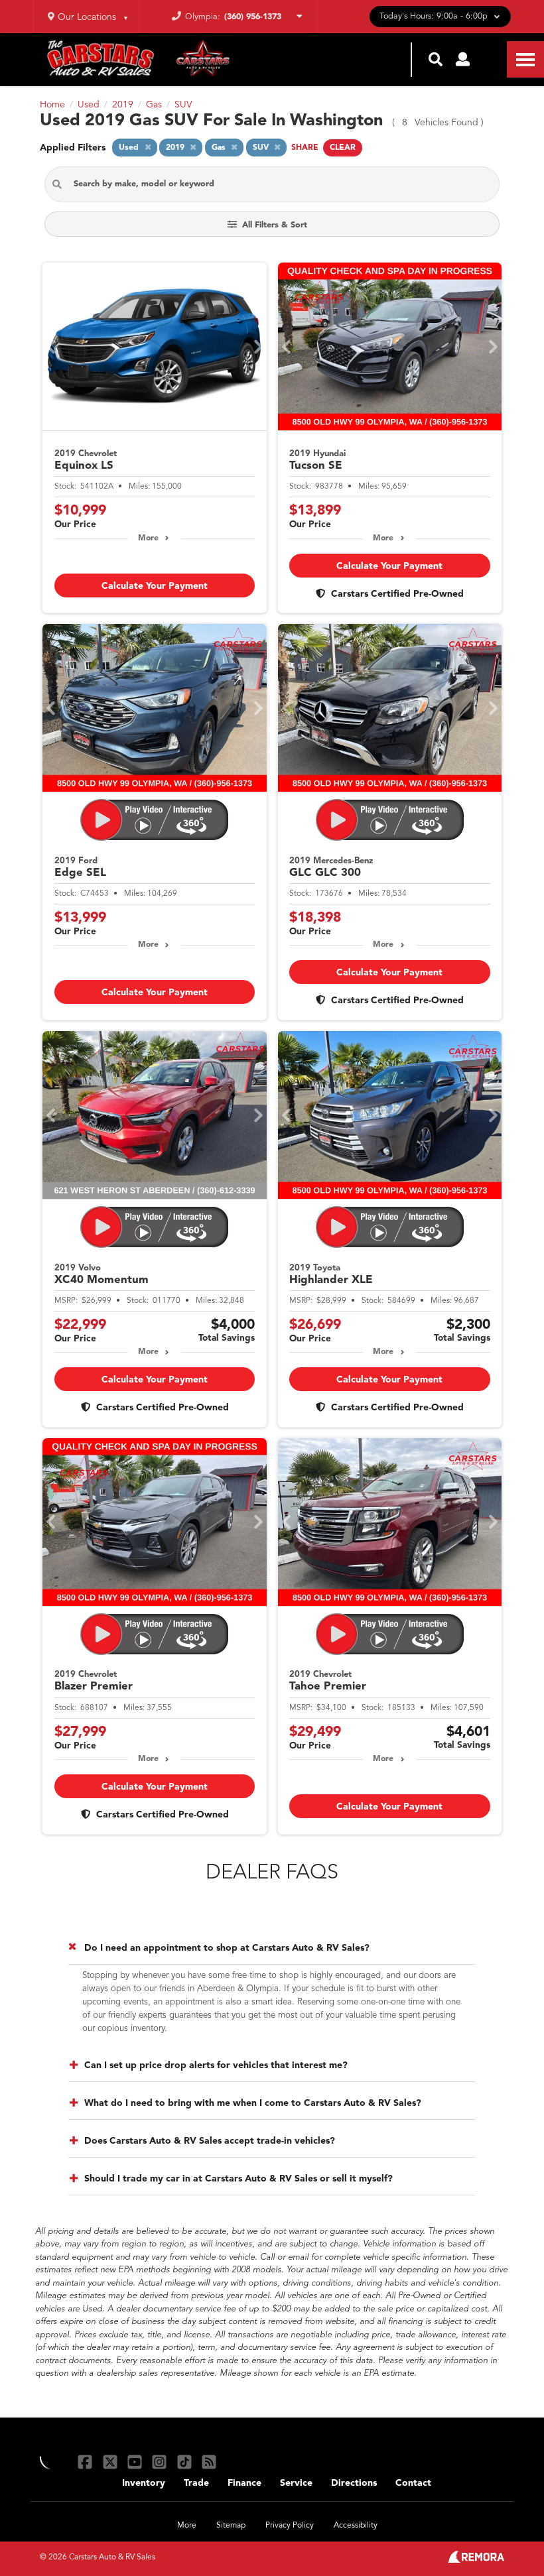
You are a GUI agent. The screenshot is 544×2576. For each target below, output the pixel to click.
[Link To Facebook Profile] (87, 2462)
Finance (244, 2483)
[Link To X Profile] (111, 2462)
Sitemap (231, 2526)
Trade (196, 2483)
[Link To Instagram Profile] (161, 2462)
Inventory (144, 2483)
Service (296, 2483)
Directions (354, 2483)
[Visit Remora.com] (476, 2560)
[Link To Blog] (209, 2462)
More (148, 538)
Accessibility (356, 2526)
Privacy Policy (290, 2526)
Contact (413, 2483)
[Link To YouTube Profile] (136, 2462)
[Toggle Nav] (525, 59)
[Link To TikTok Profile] (186, 2462)
